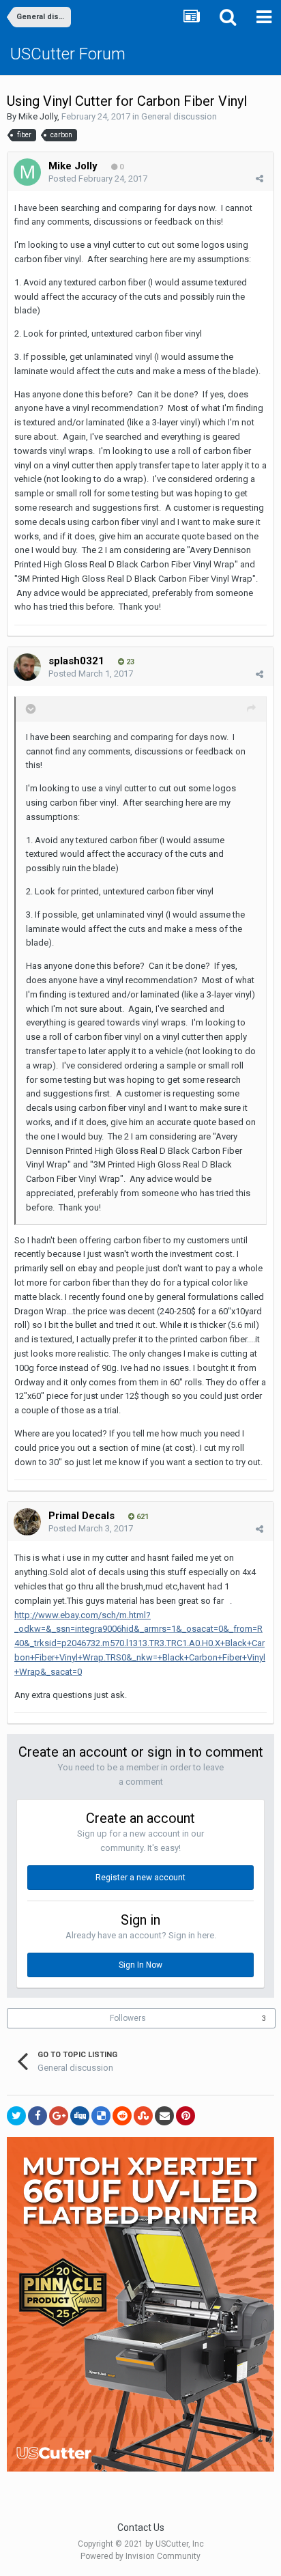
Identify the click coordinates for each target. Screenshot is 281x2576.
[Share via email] (164, 2116)
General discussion (179, 116)
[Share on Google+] (59, 2116)
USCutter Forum (68, 54)
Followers (128, 2018)
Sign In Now (140, 1965)
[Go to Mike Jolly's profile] (27, 172)
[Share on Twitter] (16, 2116)
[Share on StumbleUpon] (143, 2116)
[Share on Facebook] (38, 2116)
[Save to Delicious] (101, 2116)
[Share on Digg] (80, 2116)
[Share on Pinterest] (186, 2116)
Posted (98, 179)
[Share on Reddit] (122, 2116)
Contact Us (141, 2528)
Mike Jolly (38, 116)
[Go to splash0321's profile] (27, 667)
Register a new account (140, 1878)
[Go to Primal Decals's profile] (27, 1522)
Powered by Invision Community (140, 2556)
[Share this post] (260, 179)
